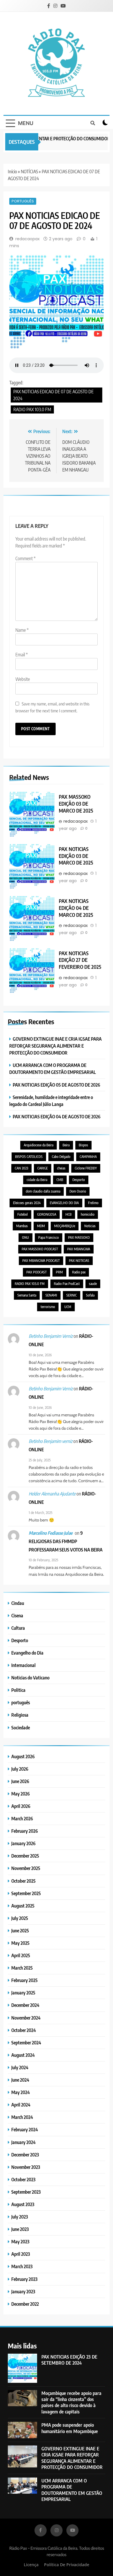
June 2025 (20, 1930)
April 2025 (21, 1955)
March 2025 (22, 1968)
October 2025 (23, 1881)
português (23, 201)
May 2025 (20, 1943)
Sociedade (21, 1727)
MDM (41, 1226)
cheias (61, 1168)
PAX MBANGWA (79, 1249)
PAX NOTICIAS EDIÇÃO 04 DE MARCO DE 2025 (76, 908)
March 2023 (22, 2266)
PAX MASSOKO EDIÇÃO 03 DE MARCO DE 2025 (76, 804)
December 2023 (25, 2155)
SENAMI (51, 1295)
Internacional (23, 1665)
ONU (25, 1237)
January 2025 (23, 1993)
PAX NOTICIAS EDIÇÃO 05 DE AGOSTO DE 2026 (57, 1085)
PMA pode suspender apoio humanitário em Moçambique (70, 2428)
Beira (66, 1145)
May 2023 (20, 2241)
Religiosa (20, 1715)
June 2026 (20, 1781)
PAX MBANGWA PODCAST (41, 1261)
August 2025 (23, 1906)
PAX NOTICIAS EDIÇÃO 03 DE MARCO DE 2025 (76, 856)
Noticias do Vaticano (30, 1678)
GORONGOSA (47, 1214)
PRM (59, 1272)
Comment (25, 558)
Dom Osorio (78, 1191)
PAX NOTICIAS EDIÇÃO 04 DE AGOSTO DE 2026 (57, 1116)
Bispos (83, 1145)
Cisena (17, 1615)
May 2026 (21, 1794)
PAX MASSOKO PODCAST (40, 1249)
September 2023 (26, 2192)
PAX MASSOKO (79, 1237)
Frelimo (93, 1203)
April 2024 (21, 2105)
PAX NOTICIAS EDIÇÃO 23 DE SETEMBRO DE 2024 (69, 2360)
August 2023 (23, 2204)
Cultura (18, 1628)
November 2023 (26, 2167)
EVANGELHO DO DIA (64, 1203)
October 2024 (24, 2030)
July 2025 (20, 1918)
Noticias (90, 1226)
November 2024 (26, 2018)
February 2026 (25, 1831)
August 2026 (23, 1756)
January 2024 (23, 2142)
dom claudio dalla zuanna (43, 1191)
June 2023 (20, 2229)
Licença (31, 2565)
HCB (69, 1214)
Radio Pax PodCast (67, 1284)
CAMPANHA (88, 1157)
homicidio (88, 1214)
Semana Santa (27, 1295)
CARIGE (43, 1168)
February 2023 (24, 2279)
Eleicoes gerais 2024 (27, 1203)
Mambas (22, 1226)
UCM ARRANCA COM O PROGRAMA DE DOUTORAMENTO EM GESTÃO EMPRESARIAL (72, 2490)
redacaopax (28, 239)
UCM (68, 1307)
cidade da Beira (37, 1180)
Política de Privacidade (67, 2565)
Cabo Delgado (61, 1157)
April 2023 (21, 2254)
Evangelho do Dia (27, 1653)
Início (12, 172)
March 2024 (22, 2117)
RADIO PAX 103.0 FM (32, 409)
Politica (18, 1690)
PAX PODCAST (37, 1272)
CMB (60, 1180)
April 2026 (21, 1806)
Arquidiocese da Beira (39, 1145)
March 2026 (22, 1818)
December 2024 (25, 2005)
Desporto (79, 1180)
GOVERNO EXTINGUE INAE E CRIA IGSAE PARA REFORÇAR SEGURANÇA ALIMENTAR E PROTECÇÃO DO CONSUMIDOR (55, 1046)
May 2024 (21, 2092)
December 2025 (25, 1856)
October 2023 (23, 2179)
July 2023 (20, 2217)
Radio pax (79, 1272)
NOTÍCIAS (29, 172)
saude (93, 1284)
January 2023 (23, 2291)
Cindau (18, 1603)
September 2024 (26, 2043)
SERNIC (72, 1295)
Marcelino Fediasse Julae (51, 1533)
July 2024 (20, 2067)
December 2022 (25, 2304)
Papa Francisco (49, 1237)
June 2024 (20, 2080)
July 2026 (20, 1769)
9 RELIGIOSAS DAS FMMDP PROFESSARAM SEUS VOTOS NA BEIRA (66, 1541)
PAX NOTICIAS (79, 1261)
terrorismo (48, 1307)
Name (22, 630)
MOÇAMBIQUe (65, 1226)
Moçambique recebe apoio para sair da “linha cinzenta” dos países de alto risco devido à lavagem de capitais (71, 2402)
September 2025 (26, 1893)
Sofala (90, 1295)
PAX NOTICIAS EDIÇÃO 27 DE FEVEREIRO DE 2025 (80, 960)
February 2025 (24, 1980)
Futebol (23, 1214)
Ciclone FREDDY (86, 1168)
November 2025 (26, 1868)
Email (22, 655)
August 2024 (23, 2055)
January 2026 (23, 1843)
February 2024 (25, 2129)
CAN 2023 (21, 1168)
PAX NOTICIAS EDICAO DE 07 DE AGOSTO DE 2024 (53, 395)
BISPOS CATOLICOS (29, 1157)
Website (23, 679)
